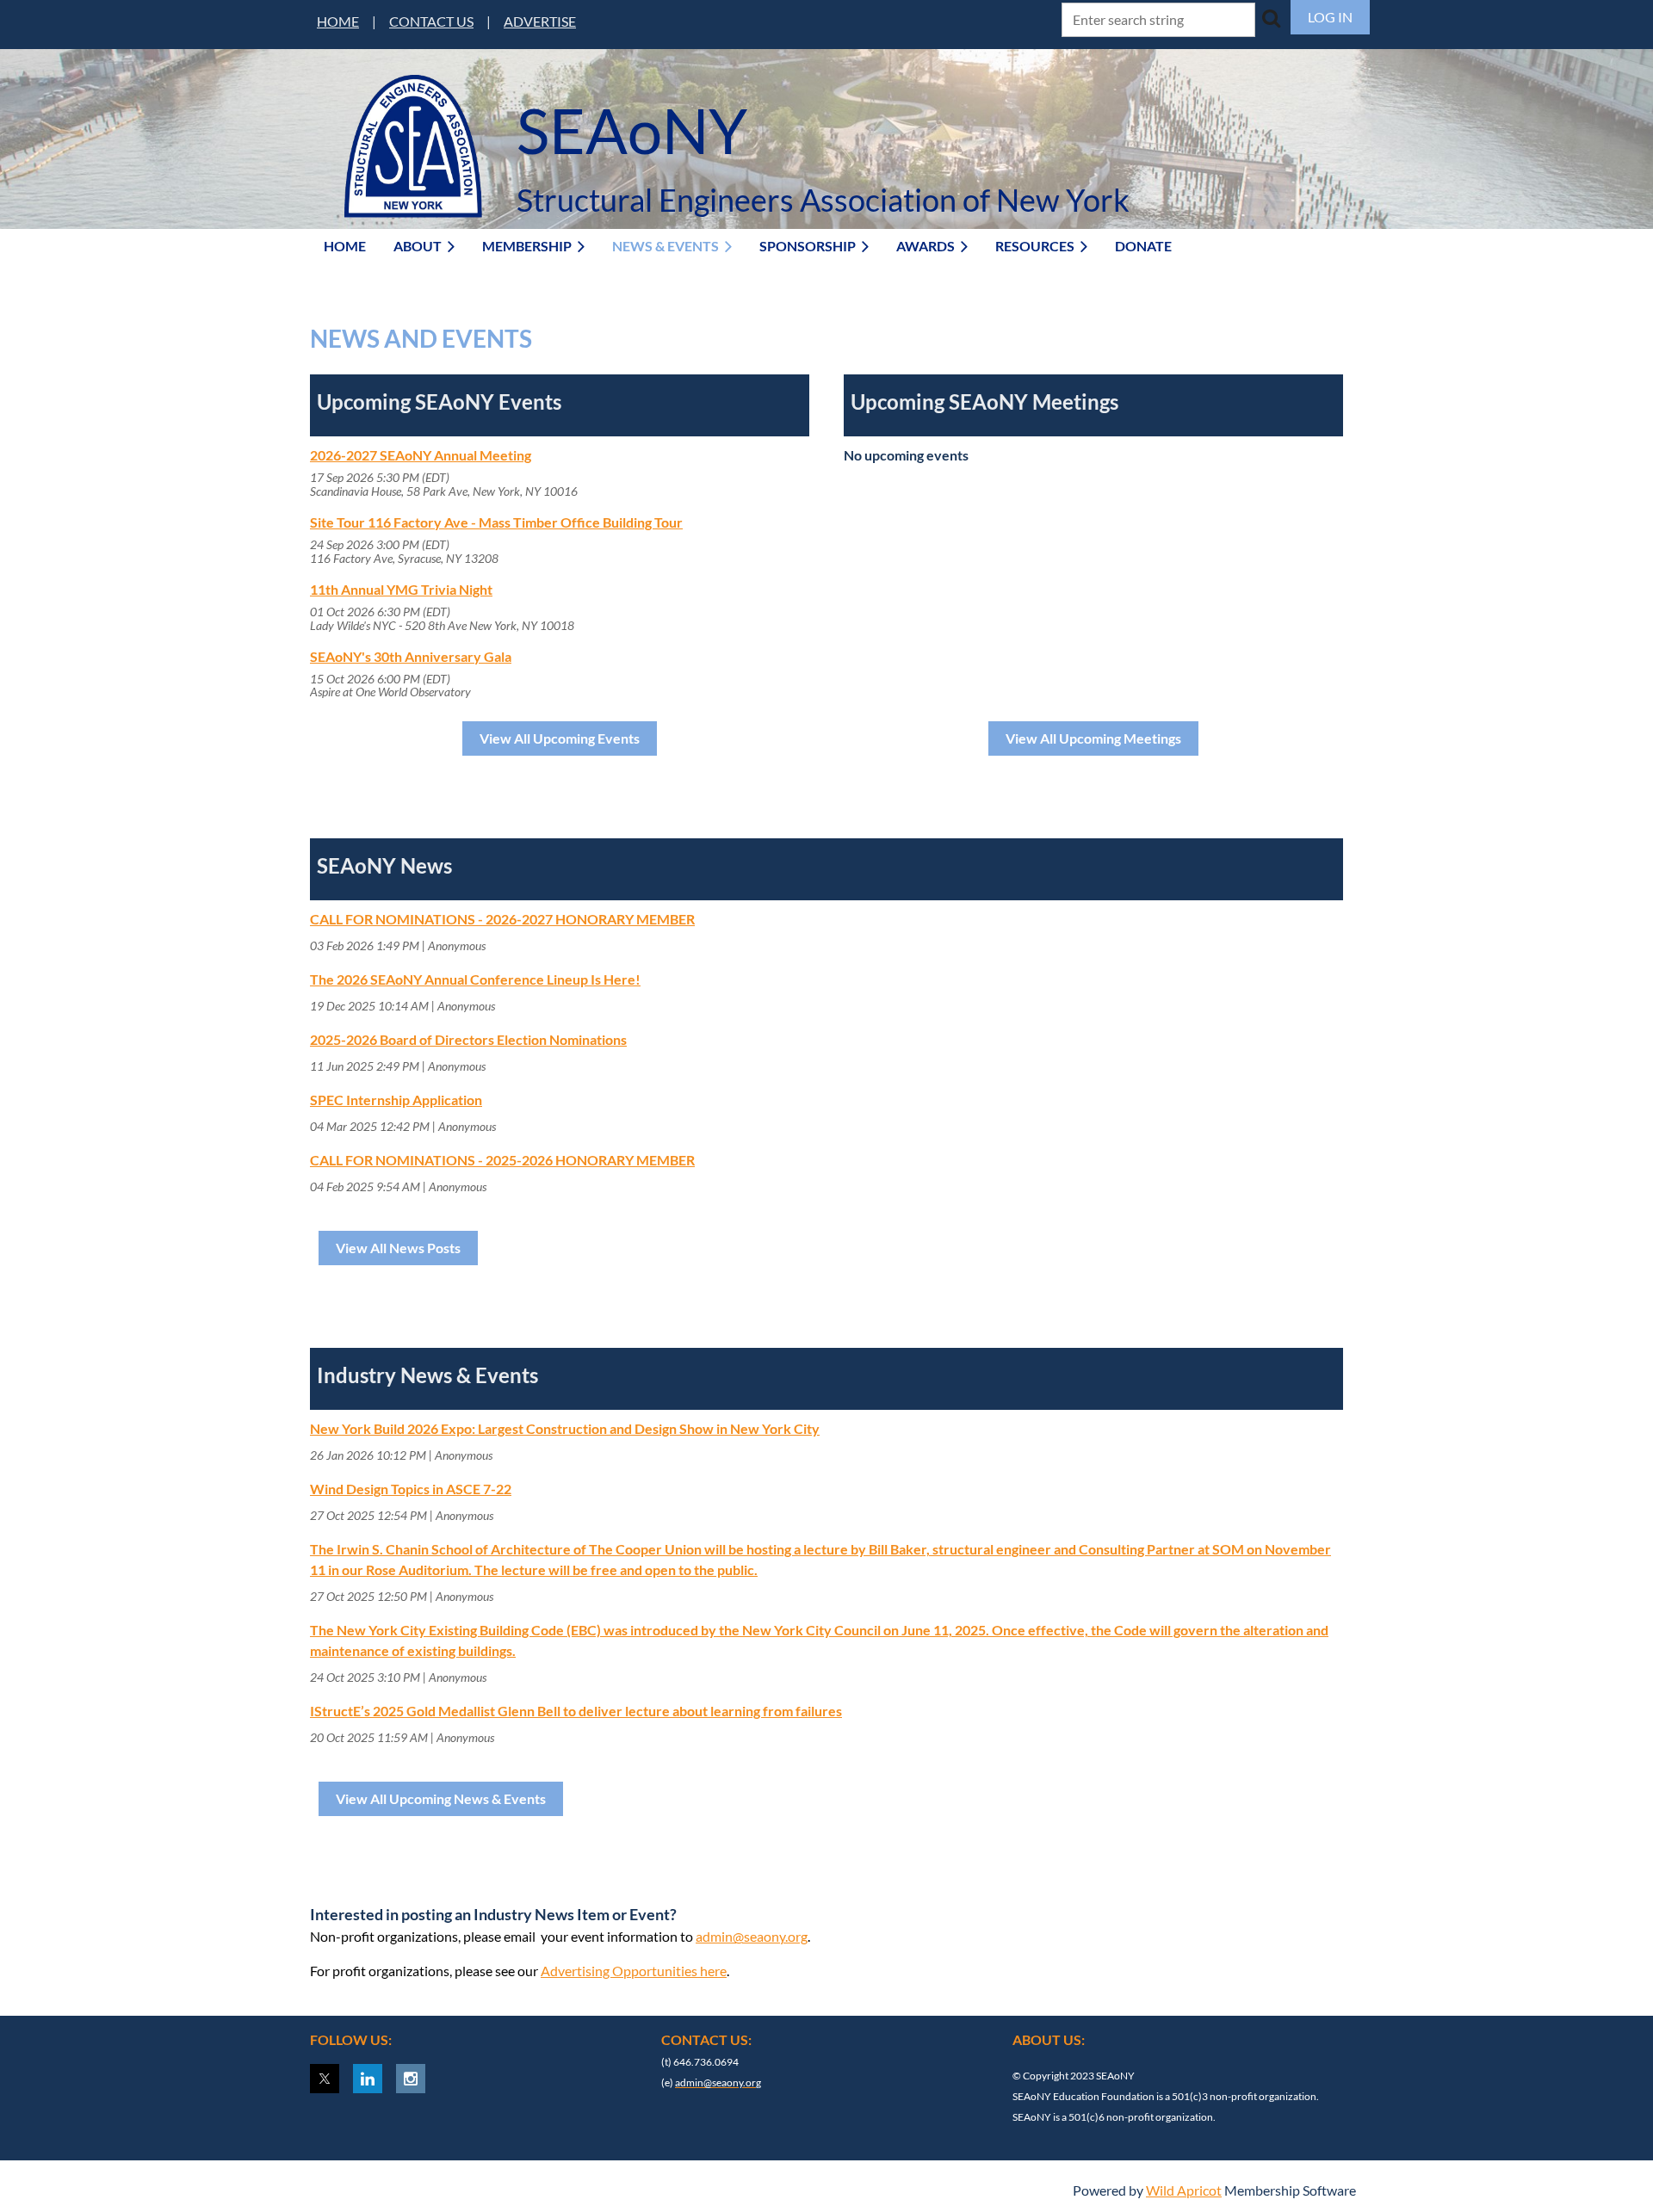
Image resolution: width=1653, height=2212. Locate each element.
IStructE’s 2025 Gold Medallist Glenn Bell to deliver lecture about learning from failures (576, 1711)
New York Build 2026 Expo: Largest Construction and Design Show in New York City (565, 1428)
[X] (325, 2079)
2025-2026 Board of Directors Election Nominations (468, 1039)
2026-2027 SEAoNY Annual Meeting (421, 455)
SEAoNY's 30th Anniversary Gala (411, 656)
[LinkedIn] (368, 2079)
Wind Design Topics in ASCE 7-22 (411, 1489)
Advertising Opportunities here (634, 1971)
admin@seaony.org (752, 1936)
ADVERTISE (540, 21)
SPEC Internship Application (396, 1100)
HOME (338, 21)
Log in (1330, 17)
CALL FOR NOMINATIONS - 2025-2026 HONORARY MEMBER (502, 1160)
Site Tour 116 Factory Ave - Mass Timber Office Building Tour (496, 522)
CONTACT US (431, 21)
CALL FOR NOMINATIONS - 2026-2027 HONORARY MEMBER (502, 919)
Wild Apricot (1184, 2190)
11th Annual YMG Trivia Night (401, 589)
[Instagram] (411, 2079)
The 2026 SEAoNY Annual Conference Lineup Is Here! (475, 979)
